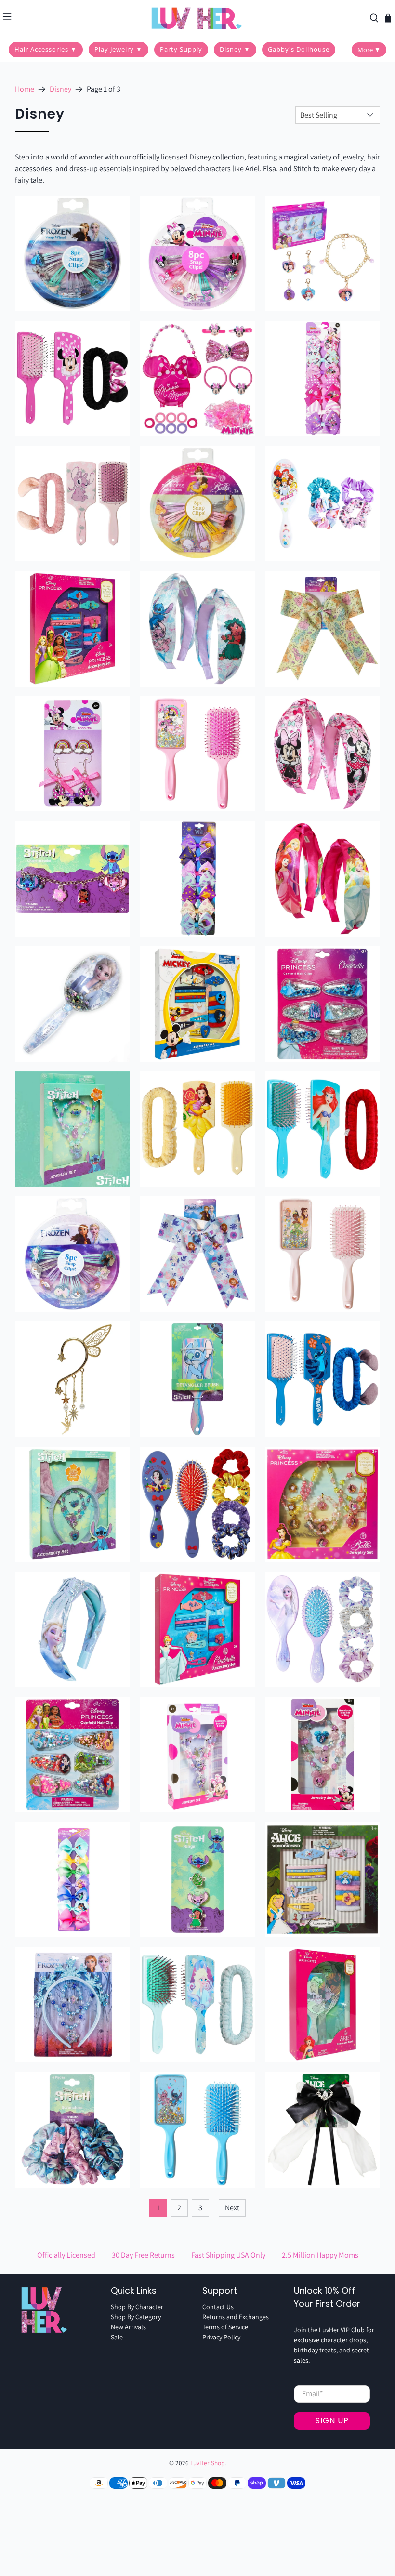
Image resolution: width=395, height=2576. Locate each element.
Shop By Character (137, 2307)
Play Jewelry (118, 49)
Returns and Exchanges (236, 2317)
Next (232, 2208)
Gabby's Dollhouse (299, 49)
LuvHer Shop (207, 2463)
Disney (235, 49)
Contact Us (218, 2307)
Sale (117, 2337)
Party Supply (181, 49)
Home (25, 89)
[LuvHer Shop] (197, 18)
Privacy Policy (221, 2337)
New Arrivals (128, 2327)
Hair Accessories (46, 49)
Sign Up (332, 2421)
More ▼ (369, 50)
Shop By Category (136, 2317)
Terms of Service (225, 2327)
